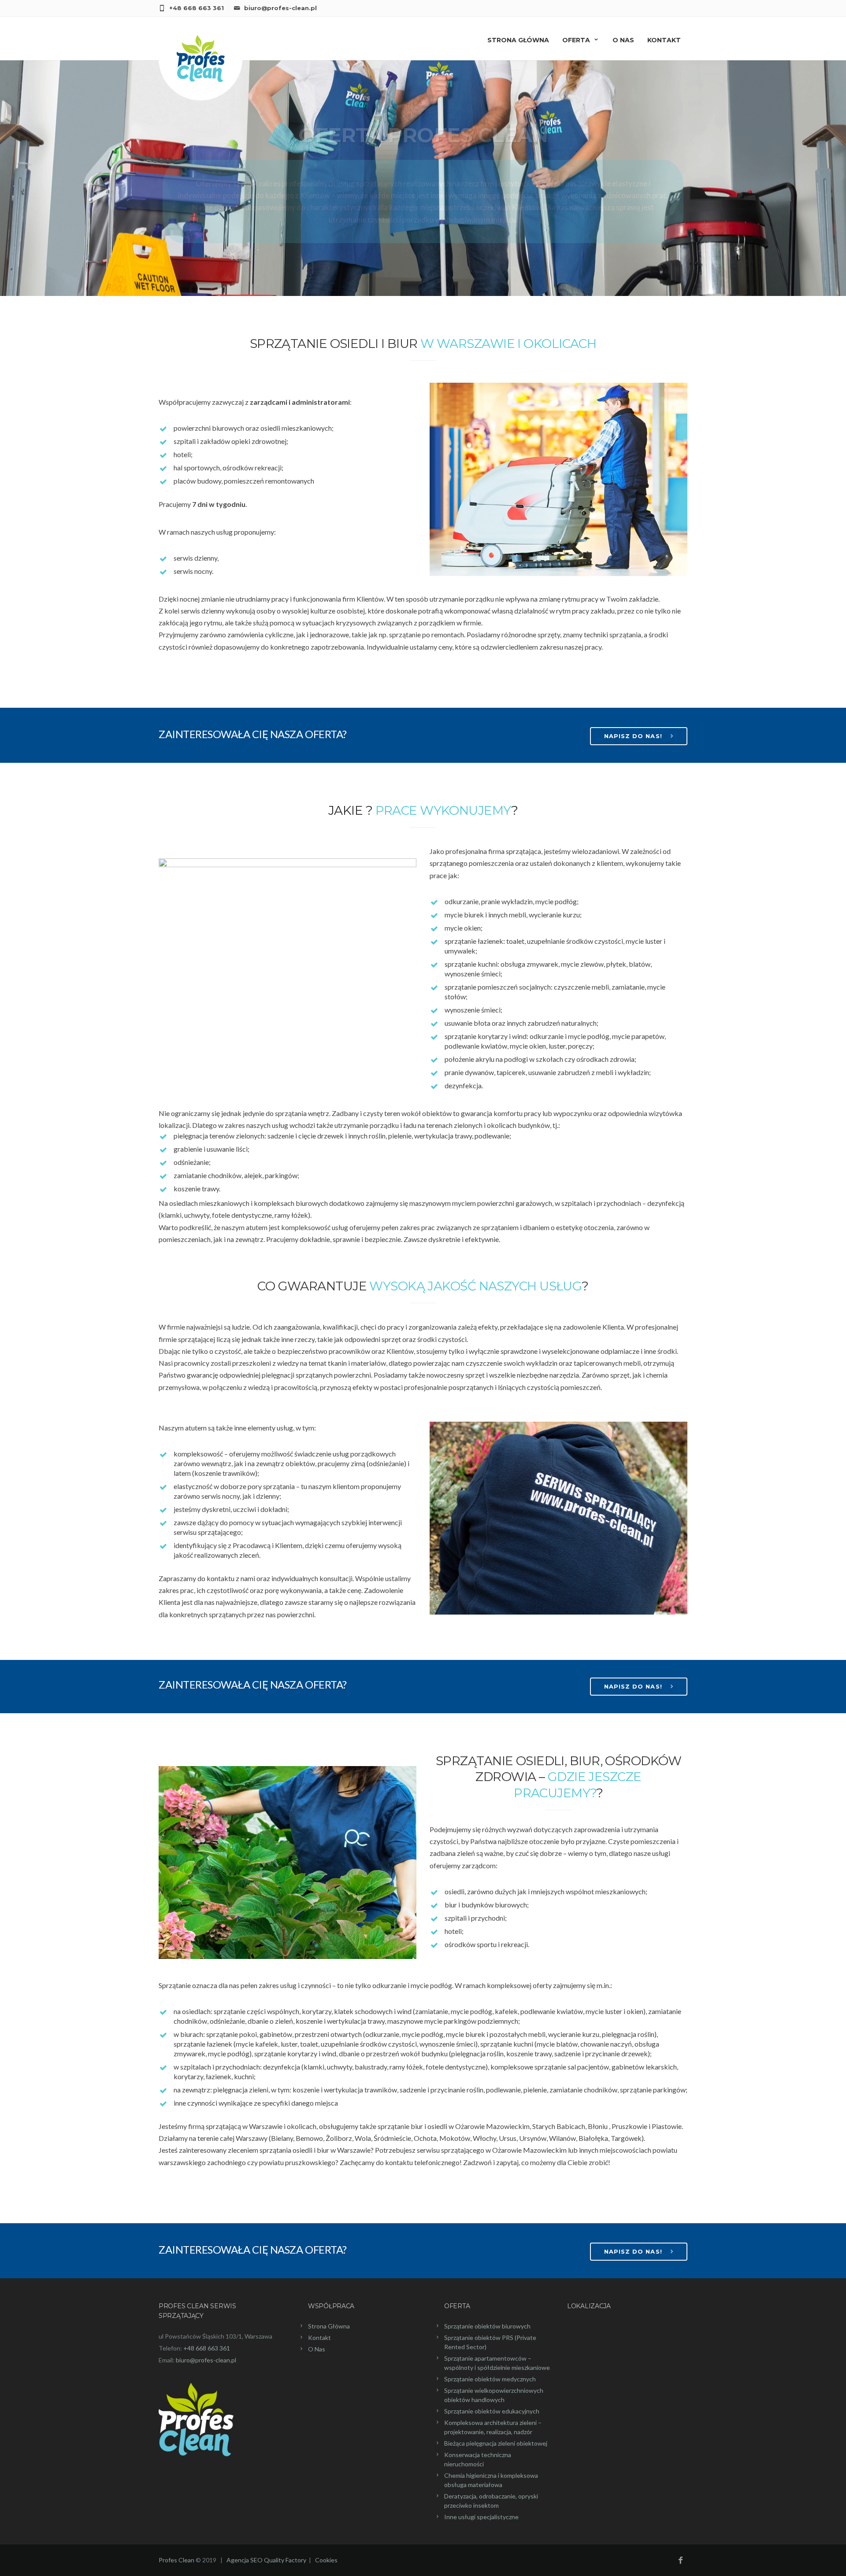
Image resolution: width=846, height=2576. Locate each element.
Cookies (326, 2560)
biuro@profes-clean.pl (280, 8)
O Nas (623, 40)
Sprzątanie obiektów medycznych (490, 2379)
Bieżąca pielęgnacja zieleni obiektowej (496, 2443)
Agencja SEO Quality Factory (266, 2560)
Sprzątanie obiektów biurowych (487, 2326)
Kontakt (664, 40)
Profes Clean (176, 2560)
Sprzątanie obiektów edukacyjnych (492, 2411)
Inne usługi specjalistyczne (481, 2517)
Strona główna (518, 40)
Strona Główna (329, 2326)
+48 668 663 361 (197, 8)
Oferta (576, 40)
